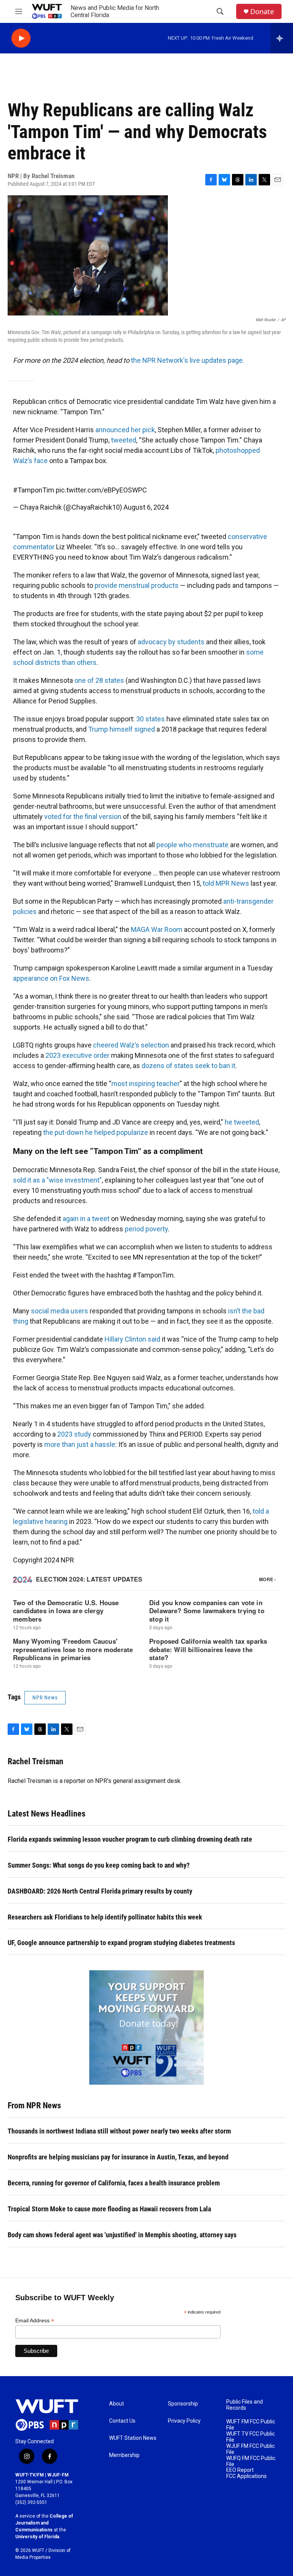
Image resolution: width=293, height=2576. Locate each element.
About (117, 2404)
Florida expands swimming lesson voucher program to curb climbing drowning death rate (130, 1839)
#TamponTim (34, 490)
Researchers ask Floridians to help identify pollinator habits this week (105, 1917)
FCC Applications (246, 2476)
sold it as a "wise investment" (57, 1180)
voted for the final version (83, 817)
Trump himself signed (122, 729)
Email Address (35, 2321)
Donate (262, 12)
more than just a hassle (80, 1444)
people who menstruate (192, 845)
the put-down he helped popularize (96, 1132)
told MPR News (226, 883)
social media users (60, 1311)
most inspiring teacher (146, 1084)
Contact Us (122, 2421)
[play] (21, 38)
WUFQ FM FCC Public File (251, 2461)
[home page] (47, 2415)
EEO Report (240, 2470)
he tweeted (242, 1122)
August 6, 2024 (146, 507)
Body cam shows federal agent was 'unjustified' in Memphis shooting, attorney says (122, 2235)
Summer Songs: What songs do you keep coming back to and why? (99, 1865)
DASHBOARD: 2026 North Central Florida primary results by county (100, 1891)
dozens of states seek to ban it (188, 1066)
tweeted (124, 440)
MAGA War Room (157, 929)
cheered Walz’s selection (131, 1045)
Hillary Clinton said (132, 1339)
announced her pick (125, 430)
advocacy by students (171, 642)
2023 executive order (77, 1055)
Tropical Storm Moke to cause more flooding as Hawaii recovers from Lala (109, 2209)
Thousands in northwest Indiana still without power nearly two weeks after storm (119, 2131)
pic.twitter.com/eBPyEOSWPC (101, 490)
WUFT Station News (133, 2438)
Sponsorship (183, 2404)
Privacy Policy (184, 2421)
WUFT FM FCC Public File (251, 2425)
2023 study (74, 1434)
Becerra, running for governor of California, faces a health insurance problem (114, 2183)
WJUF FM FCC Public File (250, 2449)
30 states (151, 719)
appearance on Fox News (51, 978)
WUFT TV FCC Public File (250, 2437)
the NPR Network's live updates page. (188, 360)
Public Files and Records (245, 2405)
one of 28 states (99, 680)
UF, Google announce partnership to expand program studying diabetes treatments (121, 1943)
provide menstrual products (137, 585)
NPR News (45, 1697)
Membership (124, 2455)
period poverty (146, 1229)
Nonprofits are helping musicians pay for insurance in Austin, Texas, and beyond (118, 2157)
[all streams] (282, 38)
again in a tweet (86, 1219)
